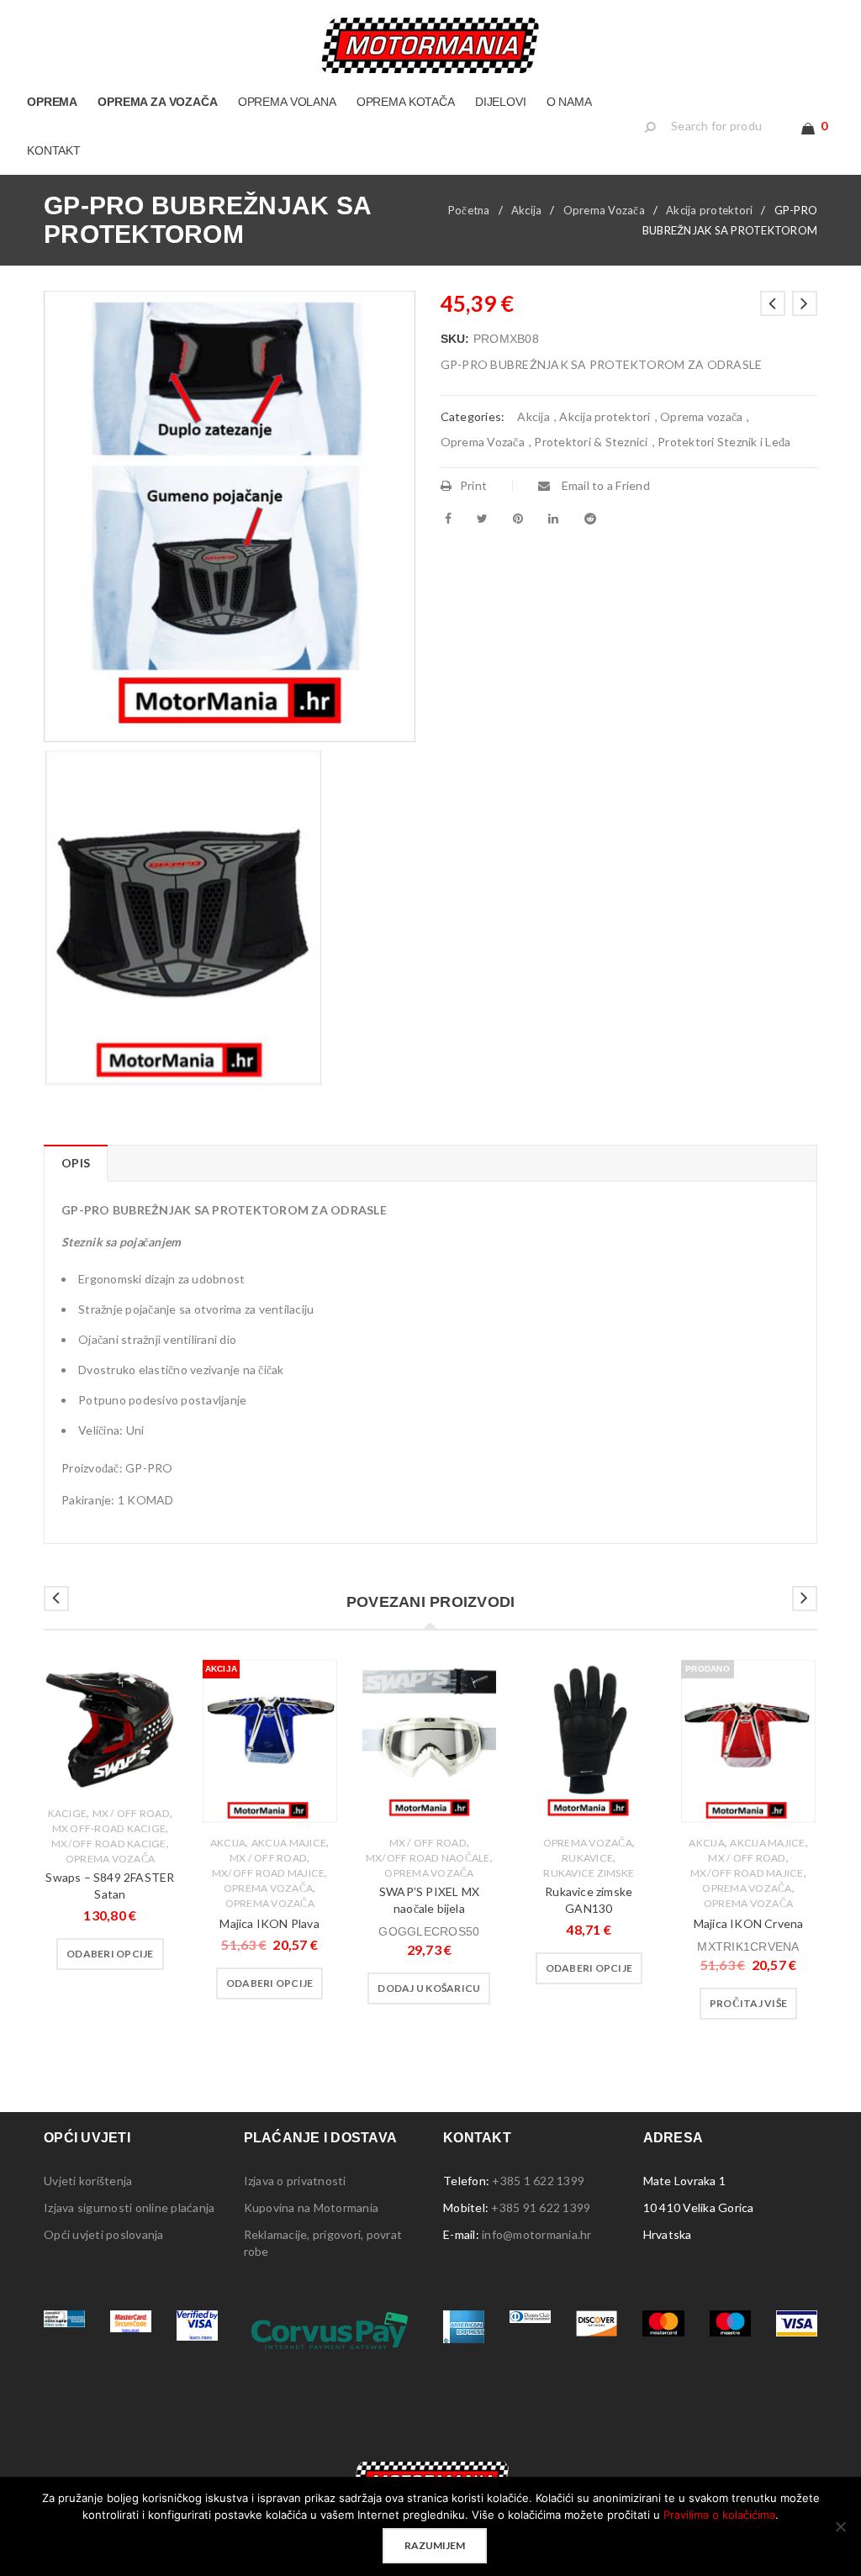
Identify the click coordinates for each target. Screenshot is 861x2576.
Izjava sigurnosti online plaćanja (129, 2207)
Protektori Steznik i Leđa (724, 442)
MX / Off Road (131, 1813)
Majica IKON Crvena (749, 1923)
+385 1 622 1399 (538, 2181)
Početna (469, 210)
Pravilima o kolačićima (719, 2515)
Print (473, 485)
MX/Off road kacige (109, 1844)
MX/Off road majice (269, 1873)
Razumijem (435, 2545)
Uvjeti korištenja (88, 2181)
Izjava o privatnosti (295, 2181)
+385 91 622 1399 (541, 2207)
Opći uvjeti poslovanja (104, 2234)
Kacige (68, 1813)
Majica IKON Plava (269, 1923)
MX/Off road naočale (428, 1858)
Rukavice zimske (589, 1873)
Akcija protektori (709, 210)
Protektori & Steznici (591, 442)
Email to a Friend (604, 485)
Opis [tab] (76, 1163)
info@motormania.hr (537, 2234)
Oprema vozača (701, 416)
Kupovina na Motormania (312, 2207)
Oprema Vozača (604, 210)
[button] (429, 1989)
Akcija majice (289, 1843)
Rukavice (587, 1858)
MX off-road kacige (109, 1828)
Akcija (527, 210)
